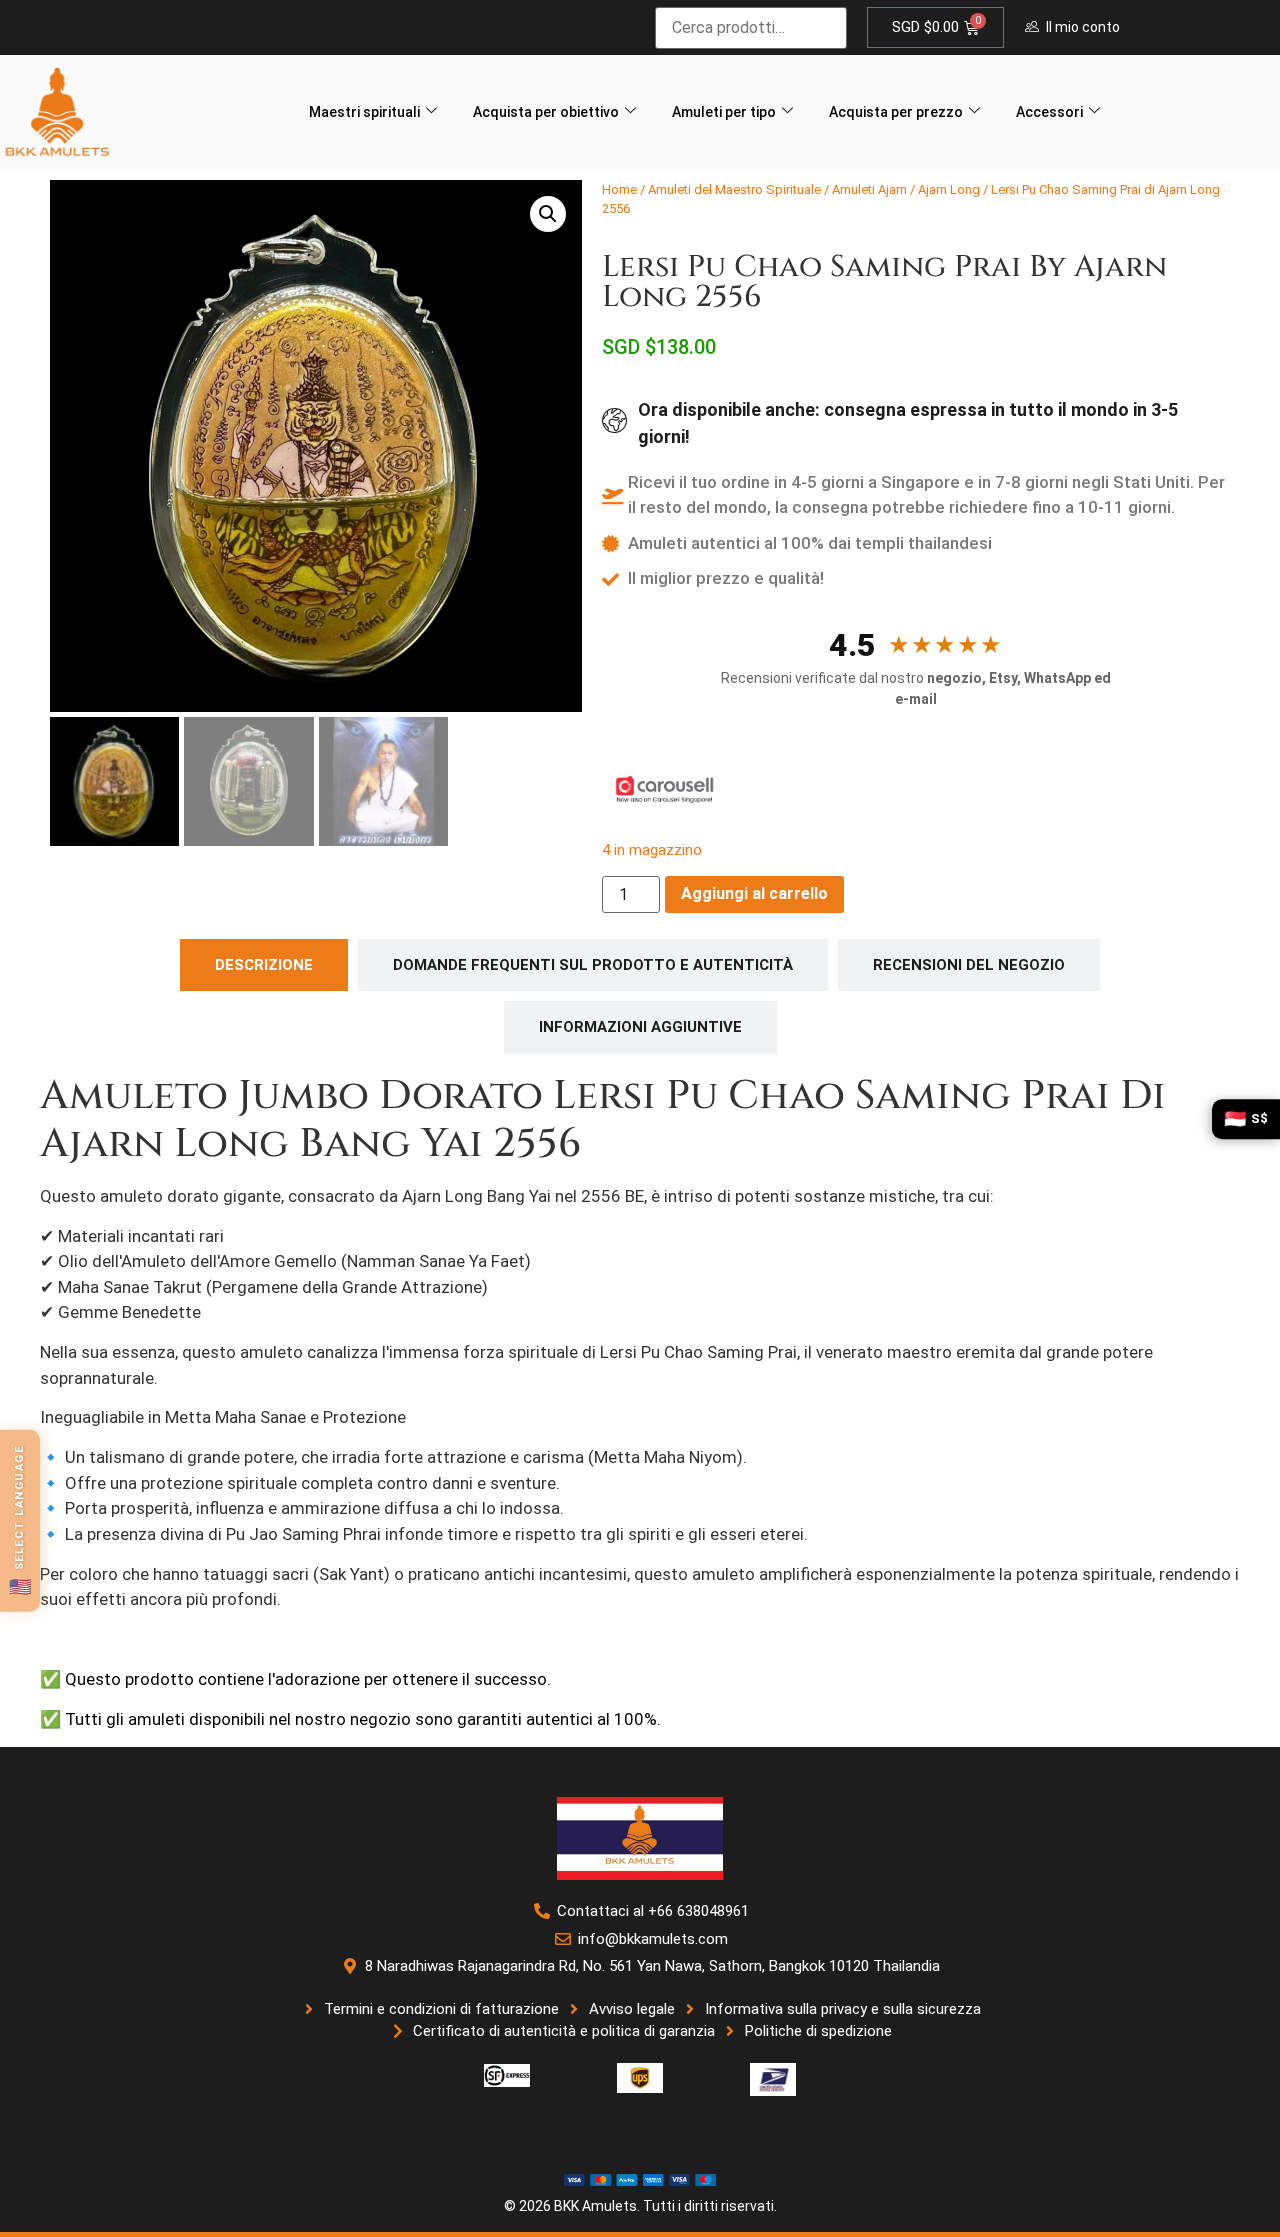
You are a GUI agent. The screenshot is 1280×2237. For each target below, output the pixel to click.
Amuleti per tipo (724, 112)
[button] (548, 214)
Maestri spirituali (364, 112)
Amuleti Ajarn (869, 189)
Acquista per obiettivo (546, 112)
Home (619, 189)
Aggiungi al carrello (754, 893)
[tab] (264, 965)
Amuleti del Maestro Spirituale (734, 189)
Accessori (1049, 112)
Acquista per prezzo (896, 112)
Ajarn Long (949, 189)
